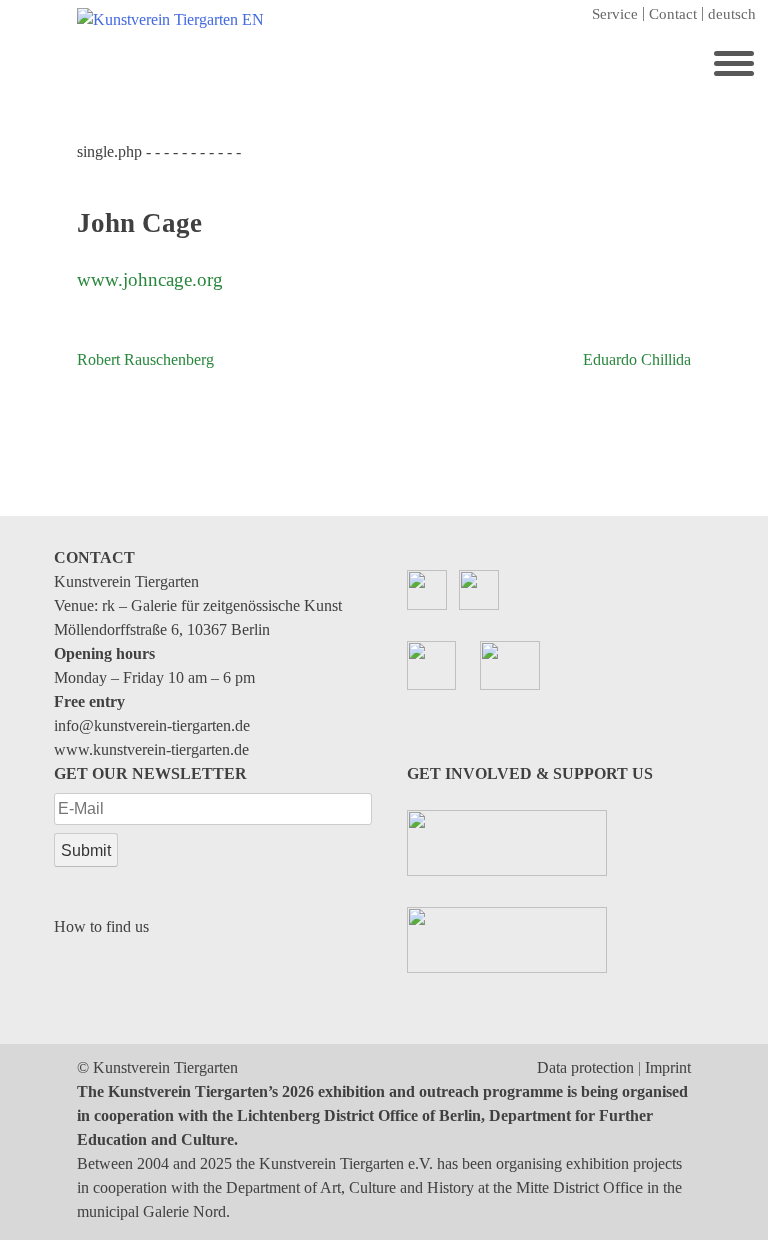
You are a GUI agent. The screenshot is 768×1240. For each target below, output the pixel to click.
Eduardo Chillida (637, 359)
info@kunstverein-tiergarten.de (152, 725)
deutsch (732, 14)
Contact (673, 14)
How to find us (101, 926)
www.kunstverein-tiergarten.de (151, 749)
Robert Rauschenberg (145, 359)
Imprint (668, 1067)
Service (615, 14)
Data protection (585, 1067)
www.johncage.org (150, 279)
